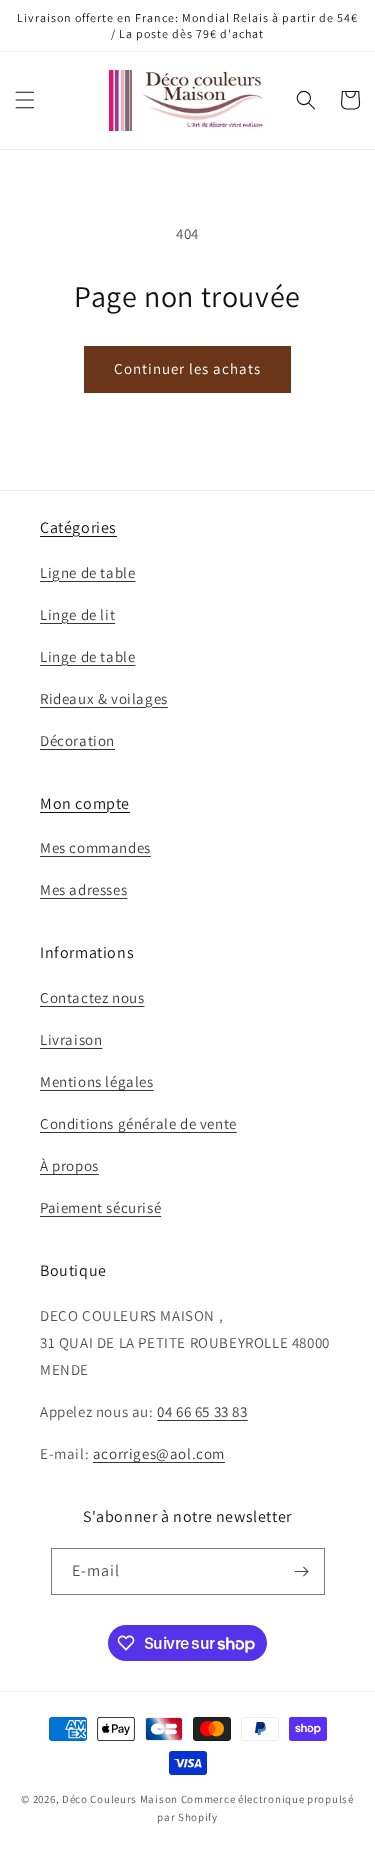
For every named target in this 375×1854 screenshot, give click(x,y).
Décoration (77, 740)
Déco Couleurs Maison (120, 1799)
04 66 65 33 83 (202, 1411)
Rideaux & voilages (104, 698)
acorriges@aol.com (159, 1453)
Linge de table (87, 656)
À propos (69, 1165)
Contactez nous (92, 997)
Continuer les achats (187, 368)
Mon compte (85, 803)
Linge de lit (77, 614)
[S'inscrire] (302, 1571)
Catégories (78, 527)
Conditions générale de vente (138, 1123)
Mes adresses (83, 889)
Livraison (71, 1039)
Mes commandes (95, 847)
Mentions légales (97, 1081)
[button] (25, 100)
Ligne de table (87, 572)
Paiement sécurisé (100, 1207)
